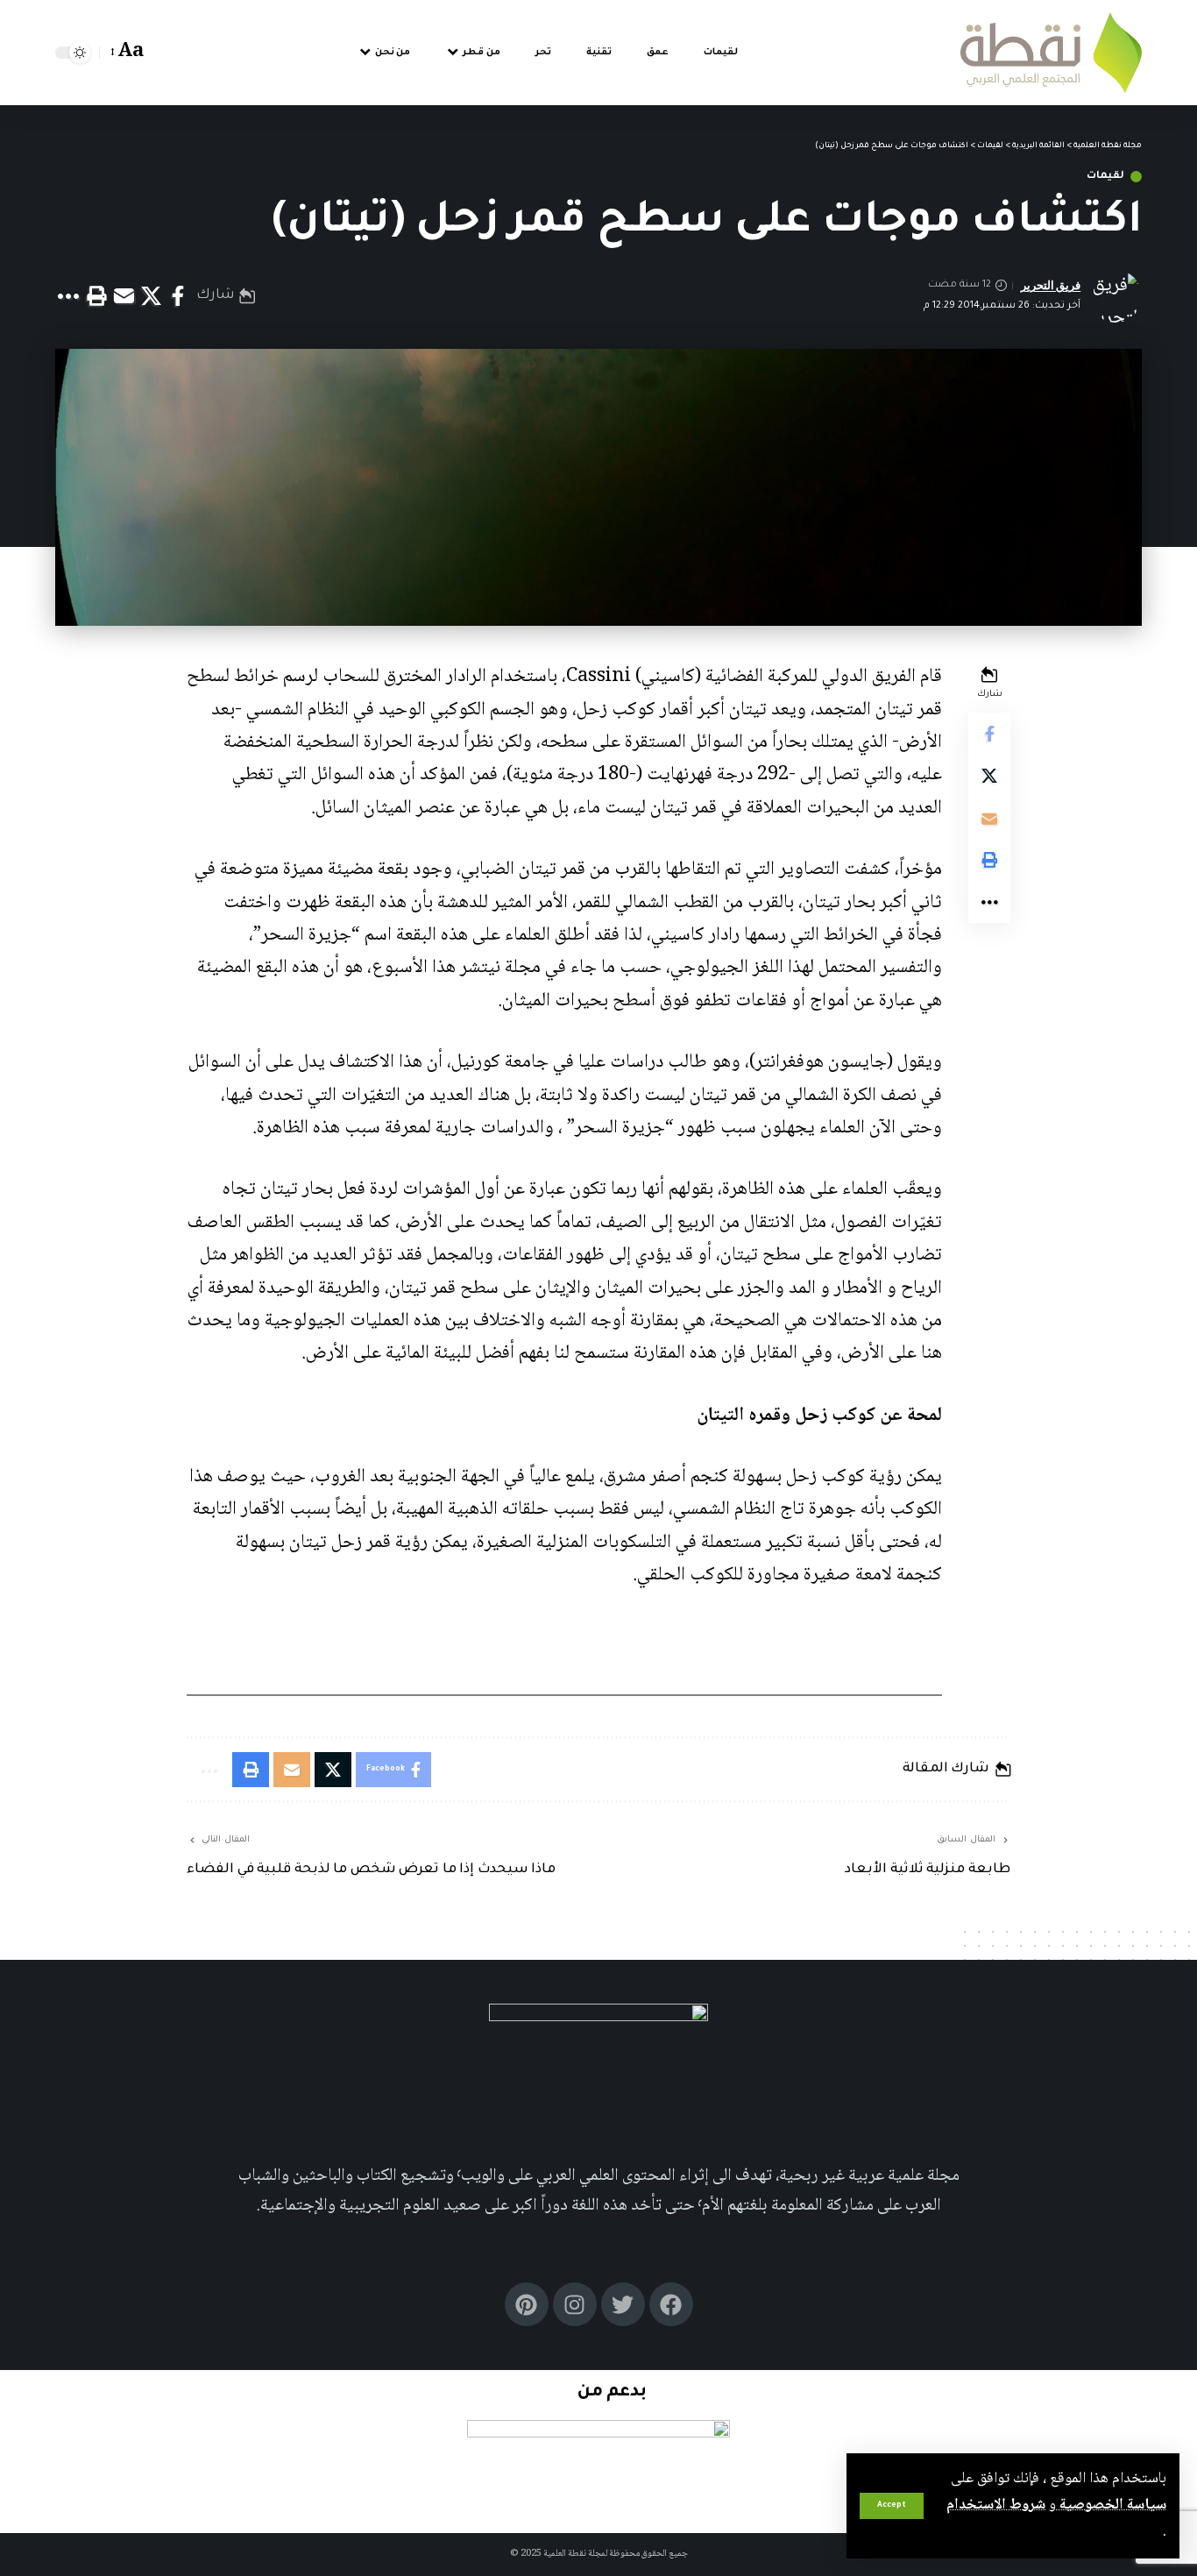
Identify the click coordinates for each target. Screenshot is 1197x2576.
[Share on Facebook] (178, 296)
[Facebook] (671, 2304)
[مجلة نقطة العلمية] (1051, 53)
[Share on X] (151, 296)
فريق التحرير (1051, 285)
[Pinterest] (527, 2304)
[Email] (124, 296)
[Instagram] (575, 2304)
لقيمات (1105, 177)
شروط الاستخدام (996, 2505)
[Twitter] (623, 2304)
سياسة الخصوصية (1111, 2505)
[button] (892, 2506)
